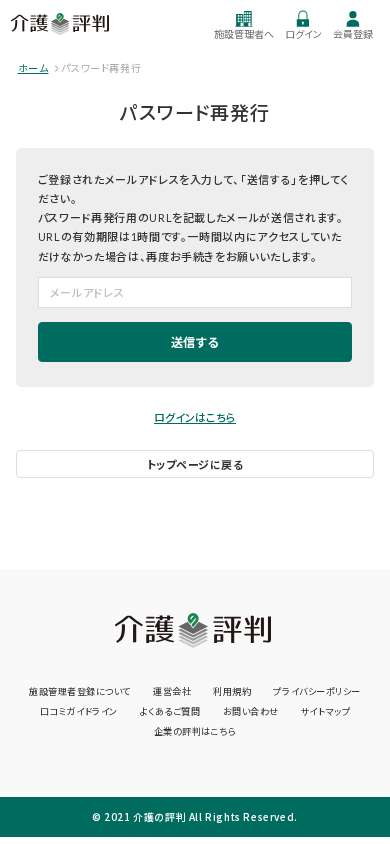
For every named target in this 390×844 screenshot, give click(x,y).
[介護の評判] (61, 24)
